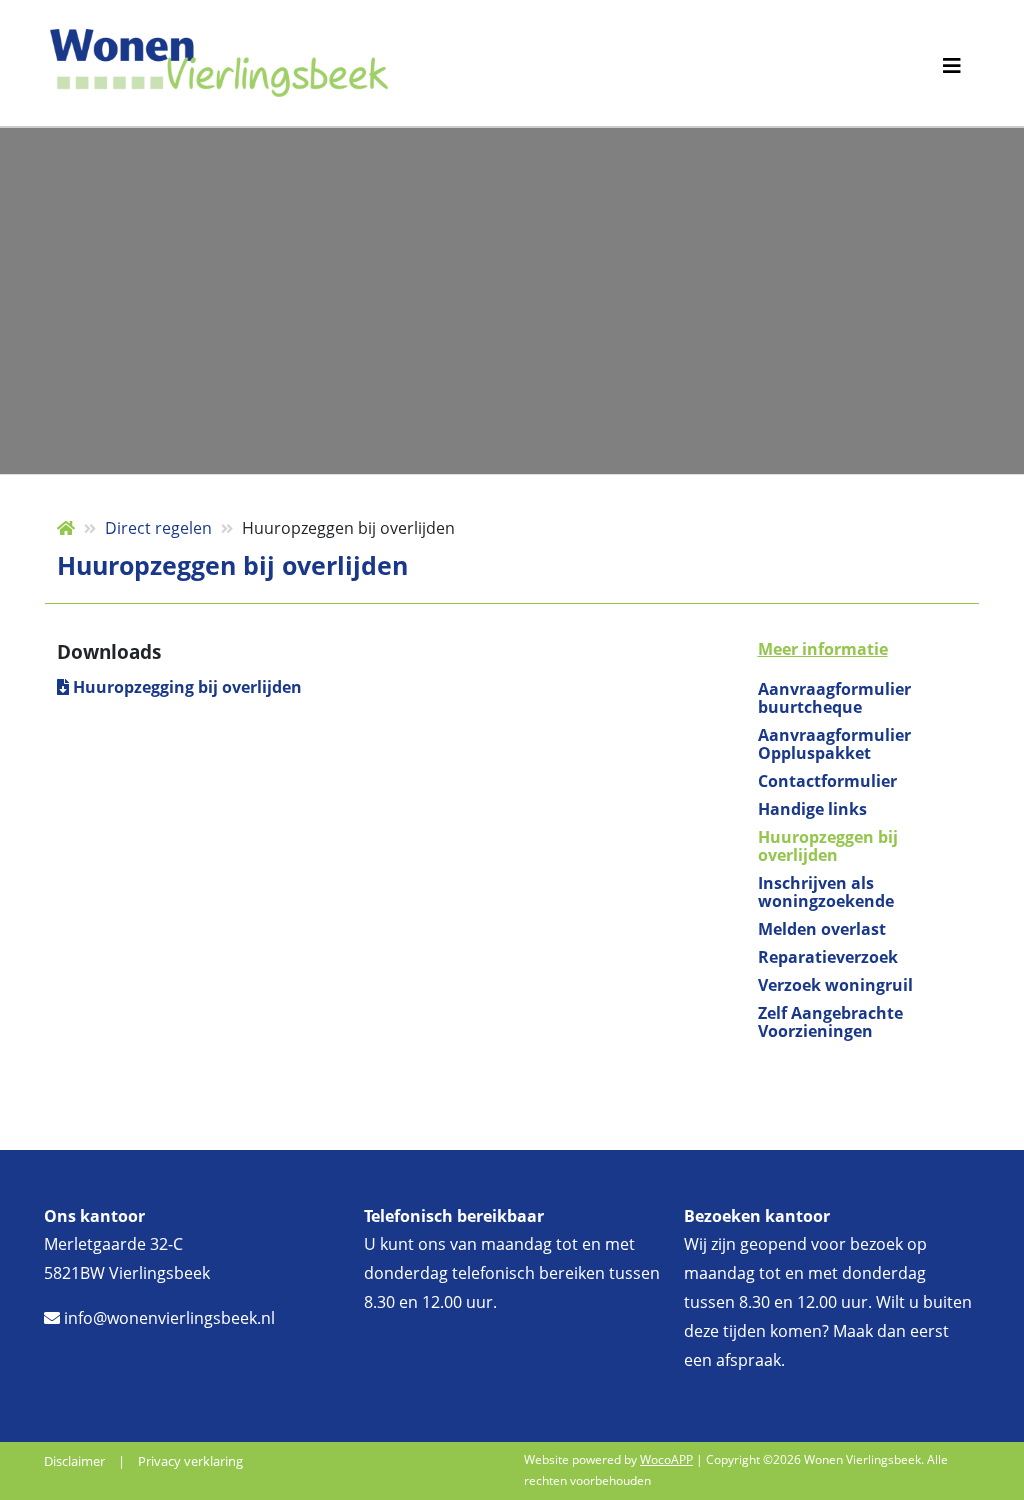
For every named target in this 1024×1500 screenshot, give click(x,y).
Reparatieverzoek (828, 957)
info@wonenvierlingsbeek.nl (167, 1318)
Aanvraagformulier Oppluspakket (834, 744)
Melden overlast (822, 929)
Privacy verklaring (190, 1461)
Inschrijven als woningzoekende (826, 892)
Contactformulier (827, 781)
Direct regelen (158, 528)
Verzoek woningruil (835, 985)
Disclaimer (74, 1461)
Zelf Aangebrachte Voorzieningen (830, 1022)
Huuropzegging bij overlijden (185, 687)
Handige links (812, 809)
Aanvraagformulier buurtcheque (834, 698)
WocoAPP (666, 1459)
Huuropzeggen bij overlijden (828, 846)
